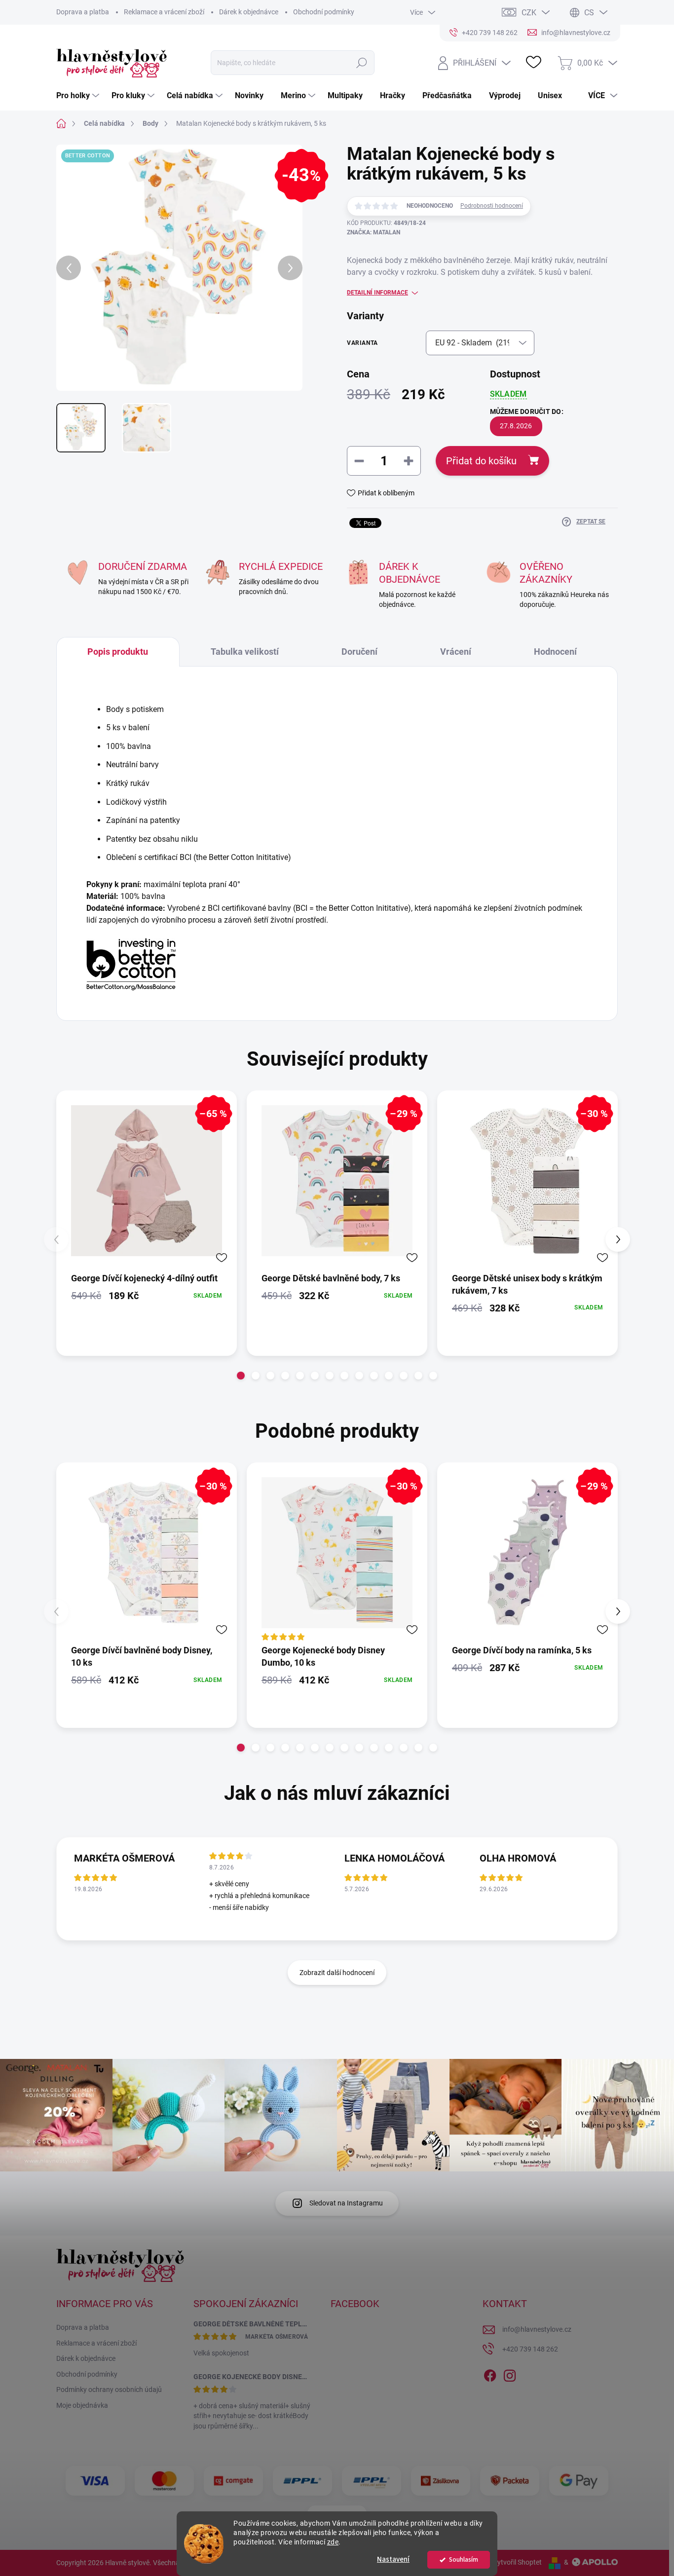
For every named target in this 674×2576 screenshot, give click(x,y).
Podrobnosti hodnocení (492, 206)
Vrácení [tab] (456, 652)
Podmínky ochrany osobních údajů (109, 2389)
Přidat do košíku (481, 461)
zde (333, 2542)
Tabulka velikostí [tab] (245, 652)
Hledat (362, 63)
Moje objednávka (82, 2405)
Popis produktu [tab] (118, 652)
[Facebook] (490, 2374)
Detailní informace (377, 293)
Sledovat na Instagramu (346, 2203)
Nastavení (393, 2559)
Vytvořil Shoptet (517, 2562)
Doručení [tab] (359, 652)
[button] (241, 1376)
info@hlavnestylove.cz (537, 2329)
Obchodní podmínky (324, 12)
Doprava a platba (83, 12)
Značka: (374, 232)
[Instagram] (510, 2374)
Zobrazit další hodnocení (337, 1973)
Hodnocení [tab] (555, 652)
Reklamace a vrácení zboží (164, 12)
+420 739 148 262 (530, 2349)
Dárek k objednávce (249, 12)
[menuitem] (79, 96)
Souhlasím (464, 2559)
